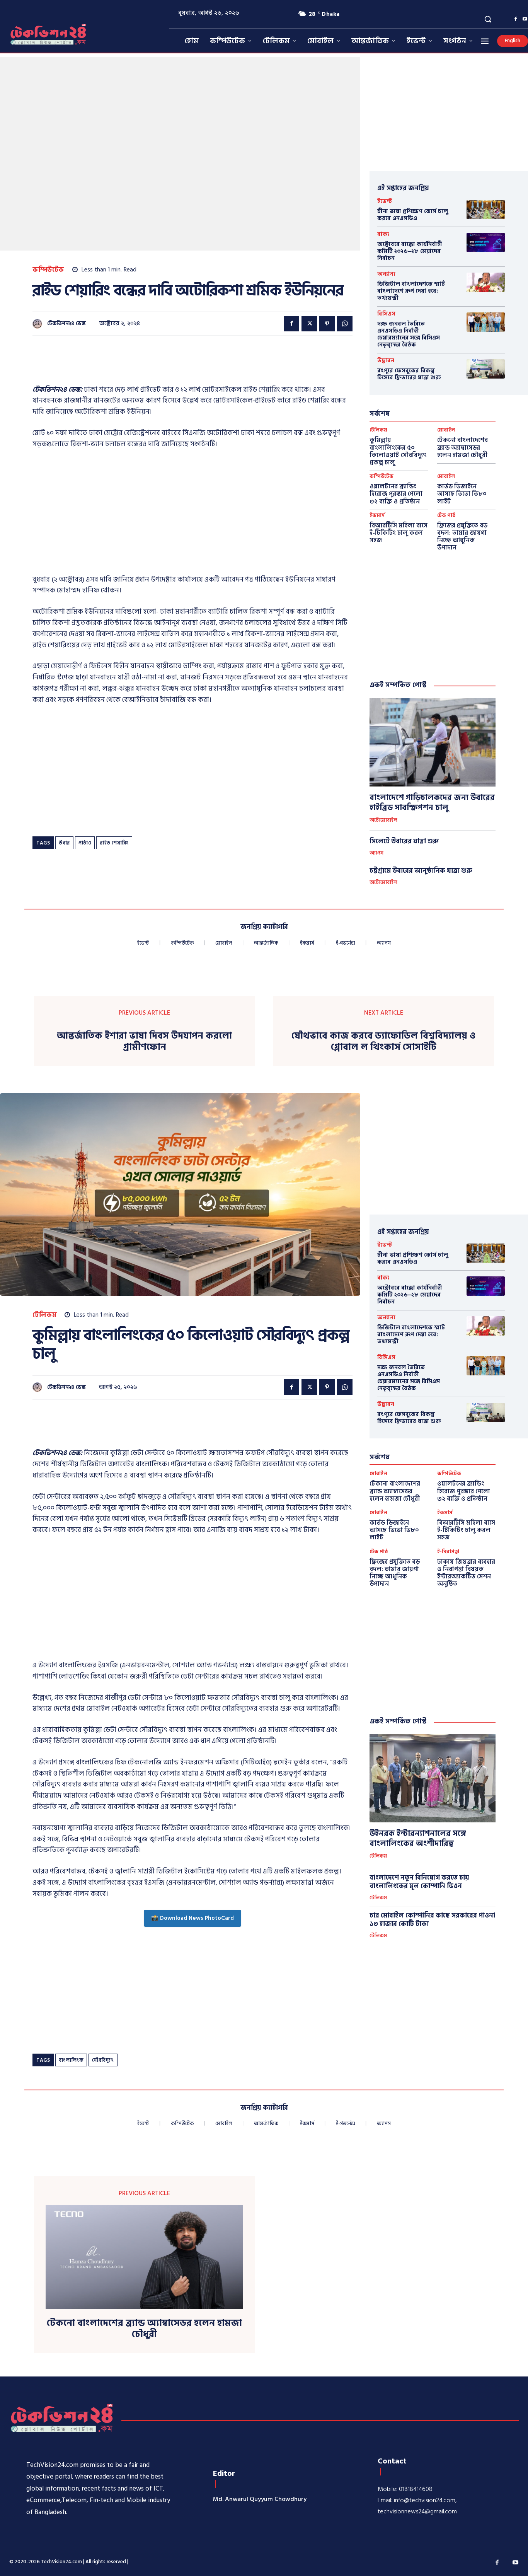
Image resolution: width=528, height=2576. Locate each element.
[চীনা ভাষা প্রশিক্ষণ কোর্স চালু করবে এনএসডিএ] (486, 209)
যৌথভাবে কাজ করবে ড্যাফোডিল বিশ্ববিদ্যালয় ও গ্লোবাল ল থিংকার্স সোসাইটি (383, 1042)
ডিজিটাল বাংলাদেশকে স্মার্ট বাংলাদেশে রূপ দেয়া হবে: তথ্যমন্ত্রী (411, 291)
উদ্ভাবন (386, 361)
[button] (488, 19)
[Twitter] (309, 324)
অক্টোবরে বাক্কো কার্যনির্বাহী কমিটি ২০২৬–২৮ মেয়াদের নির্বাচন (410, 251)
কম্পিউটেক (48, 270)
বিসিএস (386, 314)
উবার (64, 843)
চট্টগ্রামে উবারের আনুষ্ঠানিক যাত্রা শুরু (421, 871)
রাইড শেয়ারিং (114, 843)
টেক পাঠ (446, 516)
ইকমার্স (377, 516)
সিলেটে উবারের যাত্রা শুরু (404, 841)
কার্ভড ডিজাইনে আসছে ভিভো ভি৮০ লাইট (462, 494)
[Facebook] (516, 19)
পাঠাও (85, 843)
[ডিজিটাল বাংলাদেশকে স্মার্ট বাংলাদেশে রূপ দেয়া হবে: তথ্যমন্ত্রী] (486, 282)
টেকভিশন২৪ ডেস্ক (66, 324)
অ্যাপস (376, 853)
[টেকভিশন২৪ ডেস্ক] (39, 324)
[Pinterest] (327, 324)
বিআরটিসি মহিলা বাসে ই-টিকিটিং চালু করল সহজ (399, 533)
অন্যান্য (386, 274)
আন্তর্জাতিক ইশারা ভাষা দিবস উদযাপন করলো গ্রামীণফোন (144, 1042)
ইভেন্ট (385, 201)
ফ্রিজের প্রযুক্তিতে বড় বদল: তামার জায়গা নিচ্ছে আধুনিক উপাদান (462, 537)
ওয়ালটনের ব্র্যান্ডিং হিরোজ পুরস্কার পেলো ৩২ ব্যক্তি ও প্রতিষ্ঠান (396, 494)
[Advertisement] (173, 365)
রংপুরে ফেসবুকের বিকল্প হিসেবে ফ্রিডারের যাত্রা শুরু (409, 374)
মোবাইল (446, 430)
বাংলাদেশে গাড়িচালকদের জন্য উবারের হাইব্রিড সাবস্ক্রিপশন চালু (432, 803)
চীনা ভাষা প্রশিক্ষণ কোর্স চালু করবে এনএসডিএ (413, 215)
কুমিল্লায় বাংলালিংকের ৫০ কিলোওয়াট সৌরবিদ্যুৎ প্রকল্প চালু (398, 451)
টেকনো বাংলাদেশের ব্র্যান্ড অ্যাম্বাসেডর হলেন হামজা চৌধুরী (462, 447)
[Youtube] (516, 2563)
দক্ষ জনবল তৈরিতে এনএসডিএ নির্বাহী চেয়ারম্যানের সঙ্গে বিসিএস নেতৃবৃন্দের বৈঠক (409, 334)
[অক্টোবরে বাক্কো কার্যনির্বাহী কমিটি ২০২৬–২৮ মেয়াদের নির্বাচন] (486, 242)
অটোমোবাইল (383, 821)
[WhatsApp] (345, 324)
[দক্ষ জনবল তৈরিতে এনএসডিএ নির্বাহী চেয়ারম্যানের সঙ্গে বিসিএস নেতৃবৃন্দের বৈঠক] (486, 322)
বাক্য (383, 234)
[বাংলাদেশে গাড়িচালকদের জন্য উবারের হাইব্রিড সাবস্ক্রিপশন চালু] (433, 742)
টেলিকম (378, 430)
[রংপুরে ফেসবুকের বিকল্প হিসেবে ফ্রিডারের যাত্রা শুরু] (486, 369)
